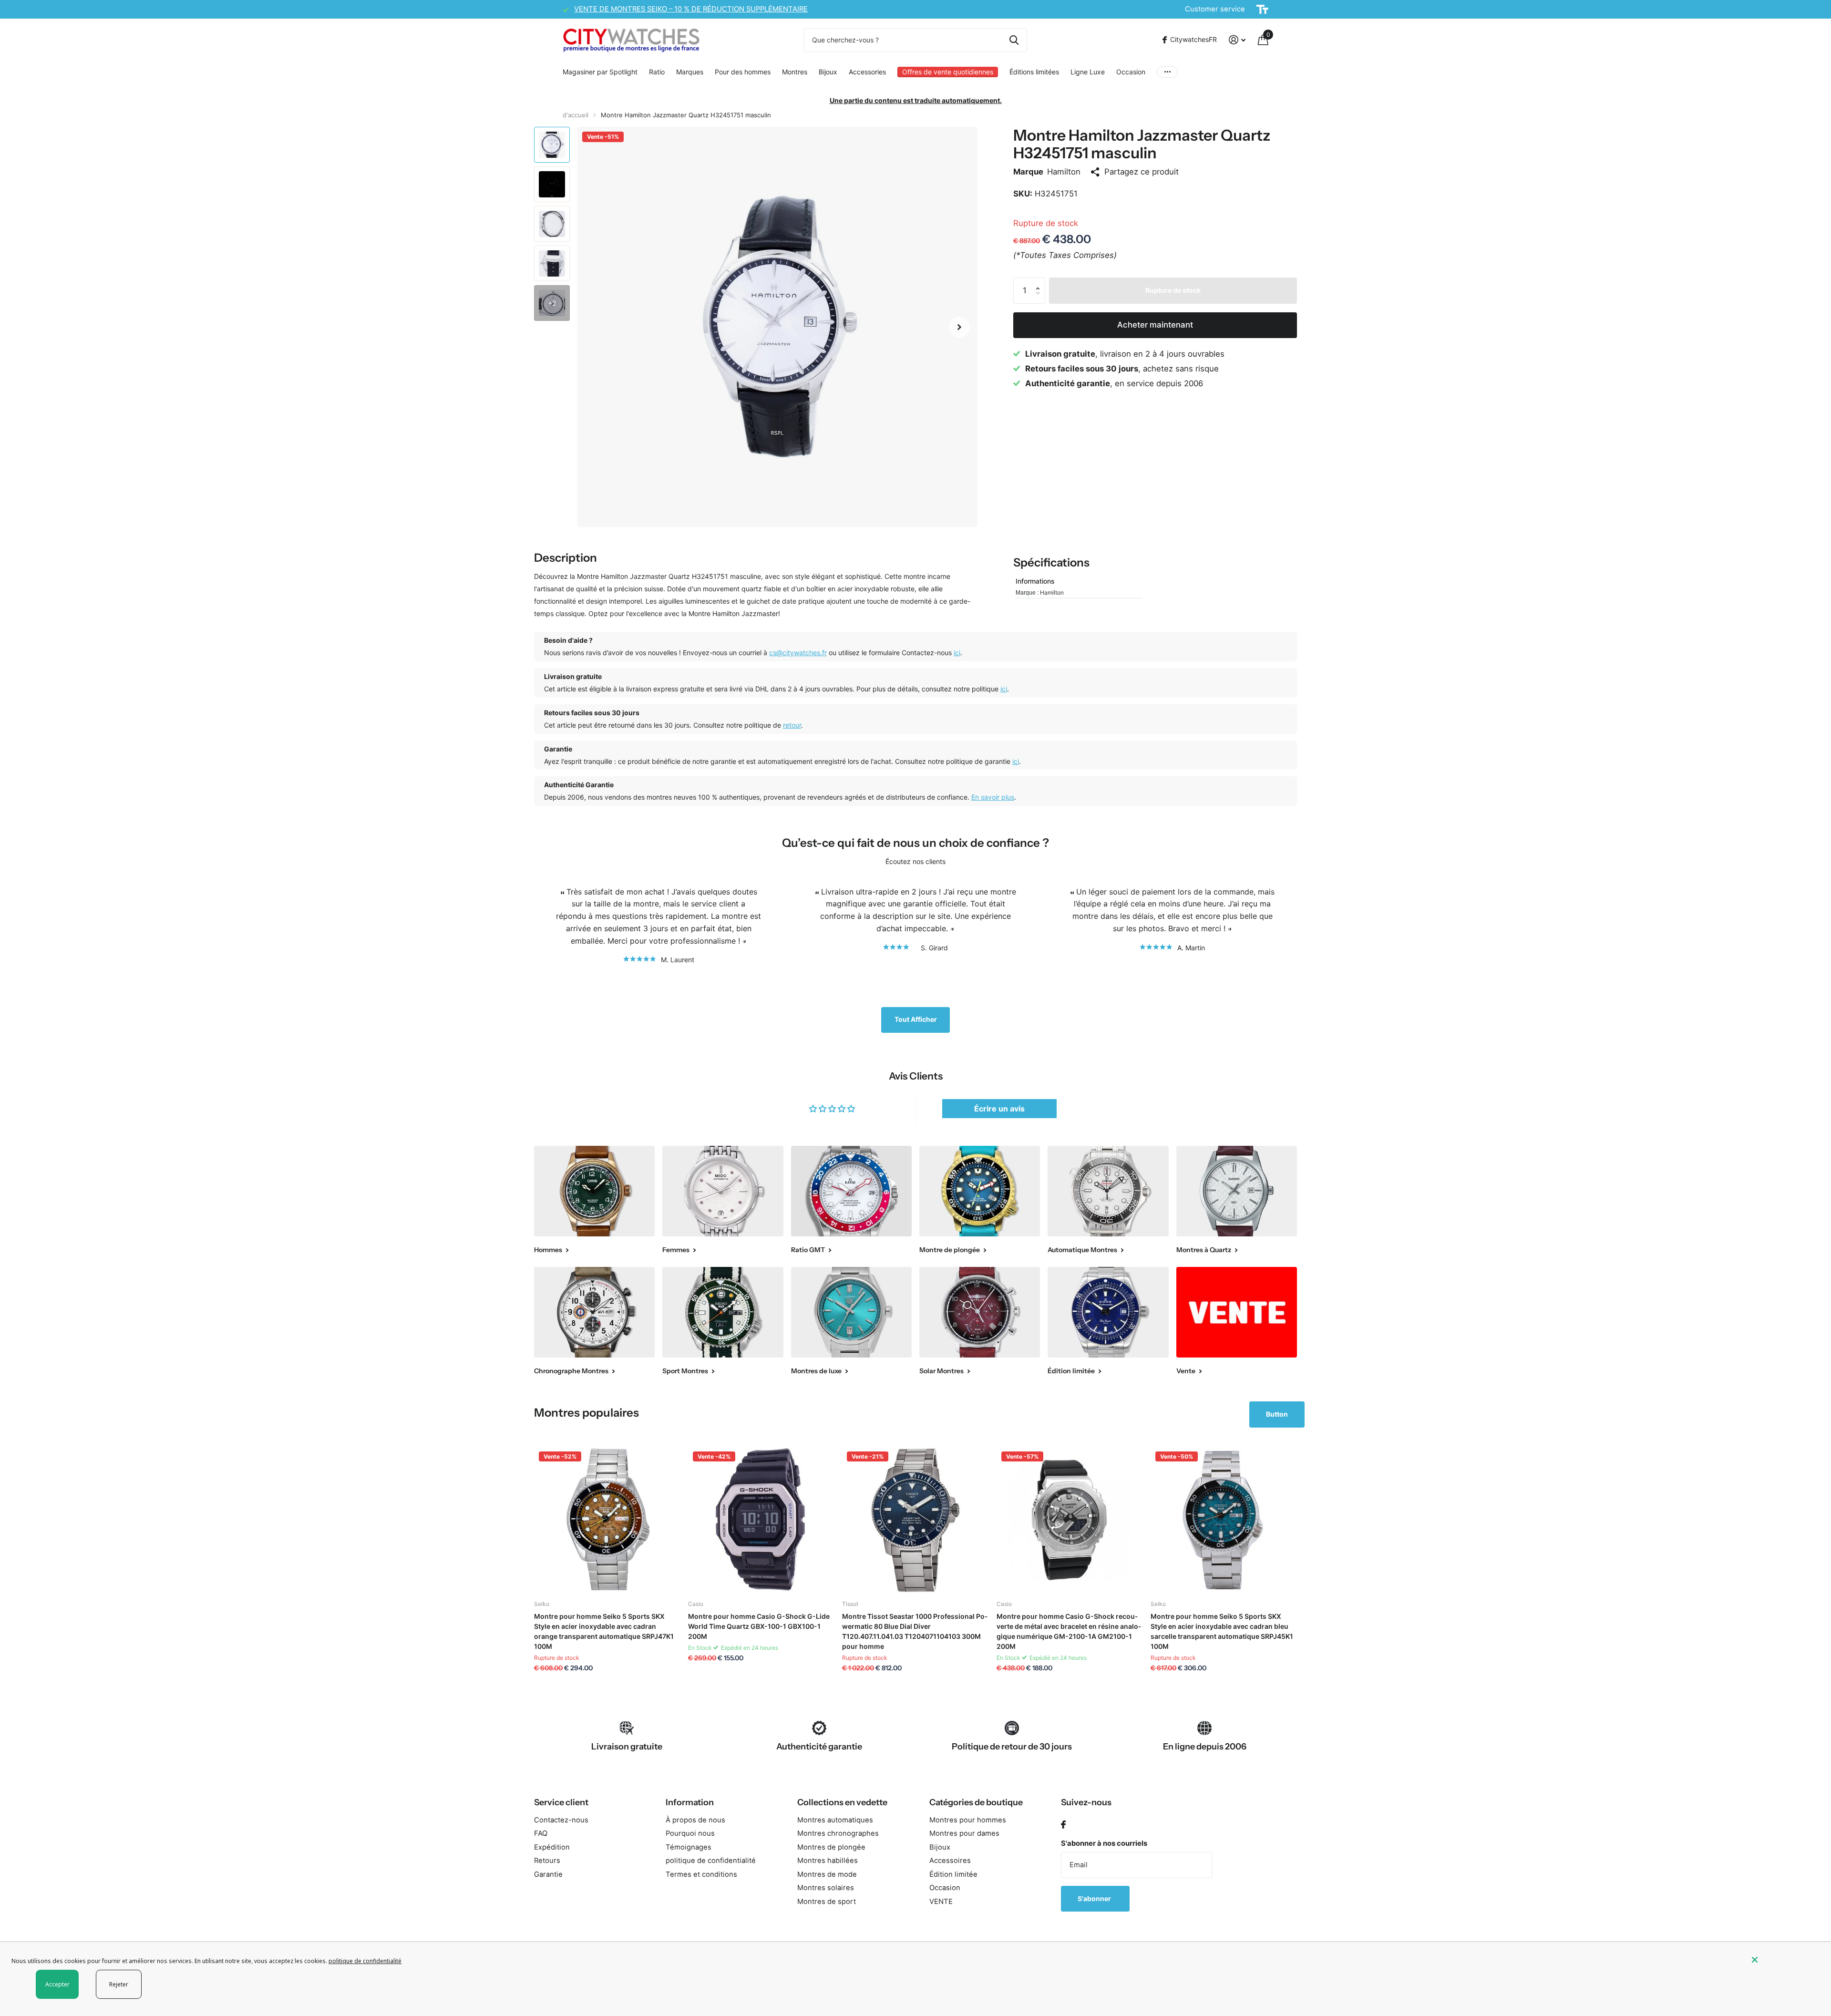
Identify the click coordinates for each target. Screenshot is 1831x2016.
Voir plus (1167, 72)
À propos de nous (695, 1820)
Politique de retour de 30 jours (1012, 1747)
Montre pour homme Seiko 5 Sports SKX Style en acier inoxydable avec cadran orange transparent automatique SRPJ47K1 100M (604, 1631)
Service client (561, 1802)
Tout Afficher (916, 1019)
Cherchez (1014, 40)
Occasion (1131, 72)
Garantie (548, 1874)
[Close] (1784, 1960)
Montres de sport (827, 1902)
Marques (690, 72)
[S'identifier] (1237, 40)
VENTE (941, 1902)
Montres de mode (827, 1874)
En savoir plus (993, 797)
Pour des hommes (743, 72)
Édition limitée (953, 1874)
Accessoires (950, 1861)
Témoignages (689, 1847)
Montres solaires (826, 1888)
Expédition (552, 1847)
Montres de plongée (831, 1847)
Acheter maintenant (1155, 325)
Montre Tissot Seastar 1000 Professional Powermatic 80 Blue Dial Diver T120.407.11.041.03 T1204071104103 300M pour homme (915, 1631)
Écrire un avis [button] (999, 1109)
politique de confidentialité (711, 1861)
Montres (795, 72)
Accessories (867, 72)
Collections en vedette (842, 1802)
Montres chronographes (838, 1833)
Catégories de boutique (976, 1802)
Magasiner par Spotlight (600, 72)
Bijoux (828, 72)
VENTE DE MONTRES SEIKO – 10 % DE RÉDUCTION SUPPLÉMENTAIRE (691, 9)
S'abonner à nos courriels (1104, 1843)
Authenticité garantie (819, 1747)
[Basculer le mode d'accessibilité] (1262, 10)
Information (690, 1802)
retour (792, 725)
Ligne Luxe (1088, 72)
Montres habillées (828, 1861)
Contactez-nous (561, 1820)
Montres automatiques (835, 1820)
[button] (959, 327)
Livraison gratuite (627, 1747)
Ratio (657, 72)
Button (1277, 1414)
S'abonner (1095, 1898)
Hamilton (1064, 172)
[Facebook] (1063, 1825)
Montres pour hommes (968, 1820)
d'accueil (576, 115)
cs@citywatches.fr (798, 653)
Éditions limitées (1034, 72)
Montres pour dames (964, 1833)
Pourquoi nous (690, 1833)
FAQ (541, 1833)
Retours (547, 1861)
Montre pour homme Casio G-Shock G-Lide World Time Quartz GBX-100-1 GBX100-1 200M (759, 1626)
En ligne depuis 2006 (1205, 1747)
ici (957, 653)
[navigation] (552, 145)
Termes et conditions (701, 1874)
